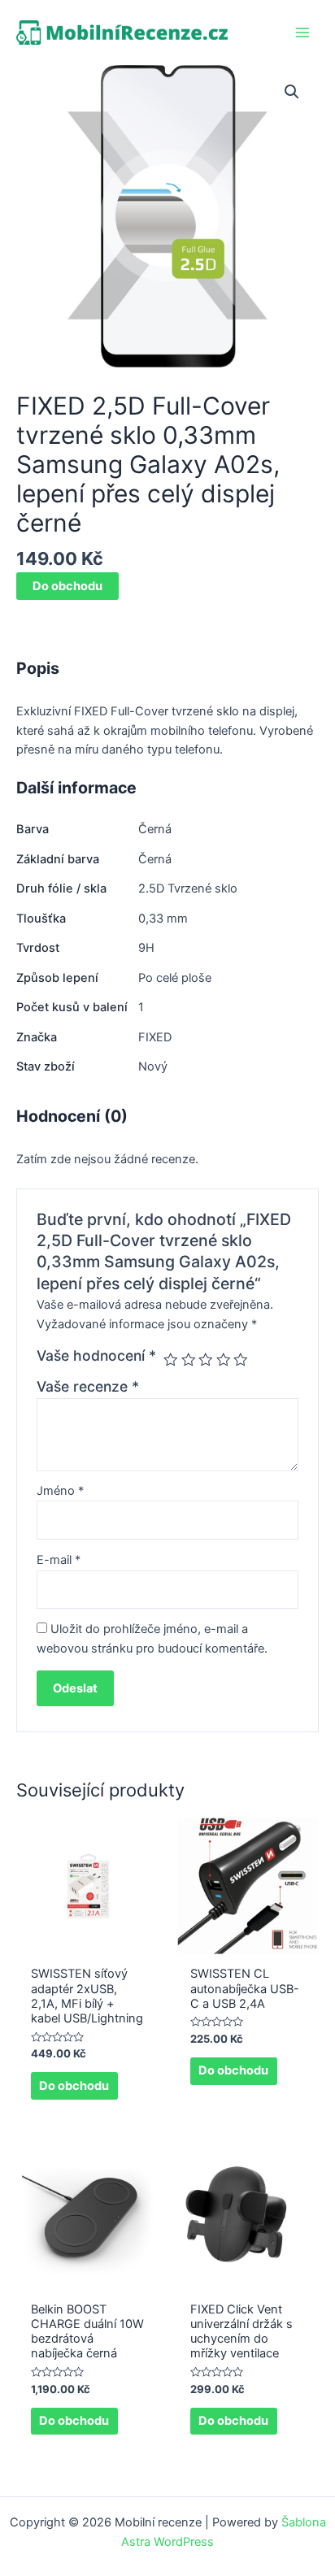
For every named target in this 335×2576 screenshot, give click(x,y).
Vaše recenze (88, 1386)
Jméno (60, 1491)
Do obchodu (67, 586)
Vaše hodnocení (96, 1355)
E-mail (59, 1560)
